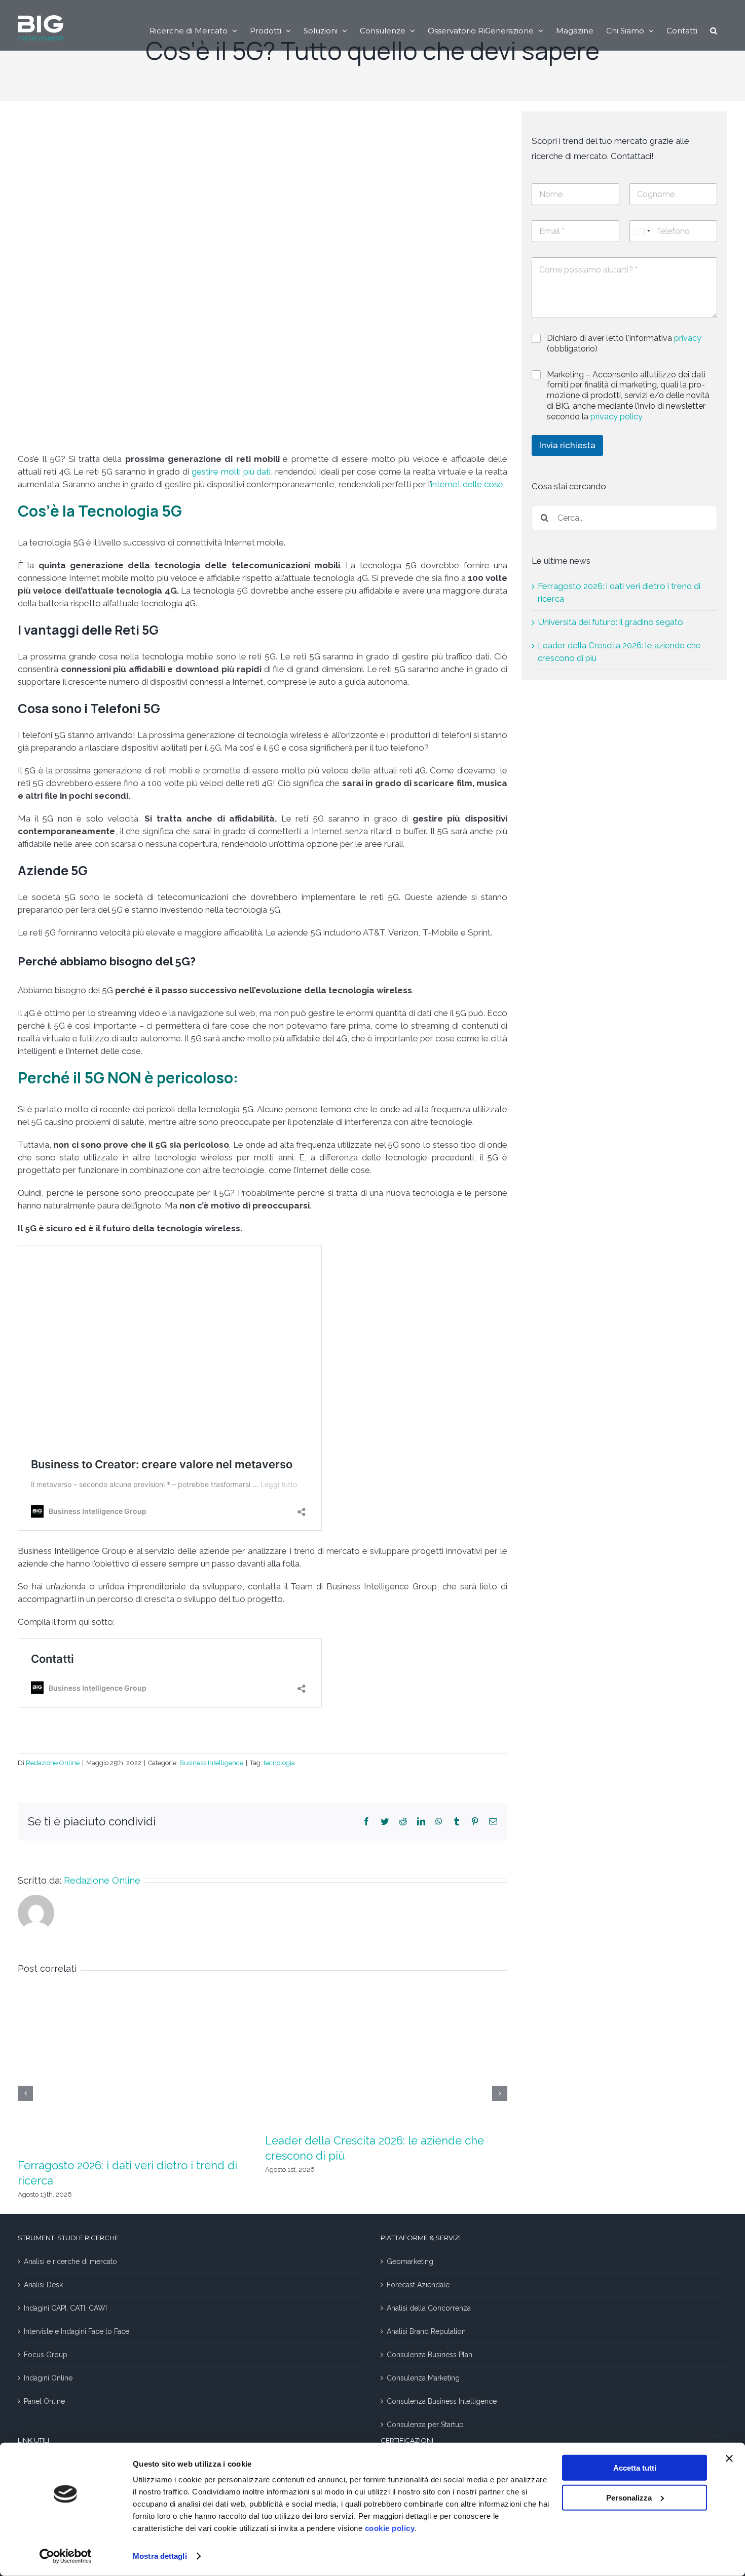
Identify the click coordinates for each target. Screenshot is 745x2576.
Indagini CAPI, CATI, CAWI (65, 2308)
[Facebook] (366, 1821)
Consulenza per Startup (425, 2425)
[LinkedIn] (421, 1821)
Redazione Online (53, 1763)
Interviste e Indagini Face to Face (77, 2331)
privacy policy (617, 417)
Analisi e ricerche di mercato (70, 2261)
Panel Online (44, 2401)
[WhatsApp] (439, 1821)
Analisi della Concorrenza (429, 2308)
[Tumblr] (457, 1821)
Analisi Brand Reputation (426, 2331)
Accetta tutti (635, 2468)
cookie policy (390, 2528)
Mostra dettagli (160, 2556)
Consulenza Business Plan (430, 2355)
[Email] (493, 1821)
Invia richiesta (567, 445)
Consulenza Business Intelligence (442, 2401)
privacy (688, 338)
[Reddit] (403, 1821)
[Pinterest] (475, 1821)
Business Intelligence (211, 1763)
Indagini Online (48, 2378)
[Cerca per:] (624, 517)
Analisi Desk (43, 2285)
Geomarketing (410, 2261)
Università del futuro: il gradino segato (610, 622)
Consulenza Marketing (423, 2378)
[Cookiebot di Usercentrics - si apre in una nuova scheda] (66, 2556)
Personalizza (629, 2497)
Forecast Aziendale (418, 2285)
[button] (714, 30)
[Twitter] (385, 1821)
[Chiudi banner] (729, 2458)
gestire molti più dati (231, 472)
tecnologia (279, 1763)
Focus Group (46, 2355)
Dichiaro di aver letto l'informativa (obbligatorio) (624, 343)
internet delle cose (467, 484)
